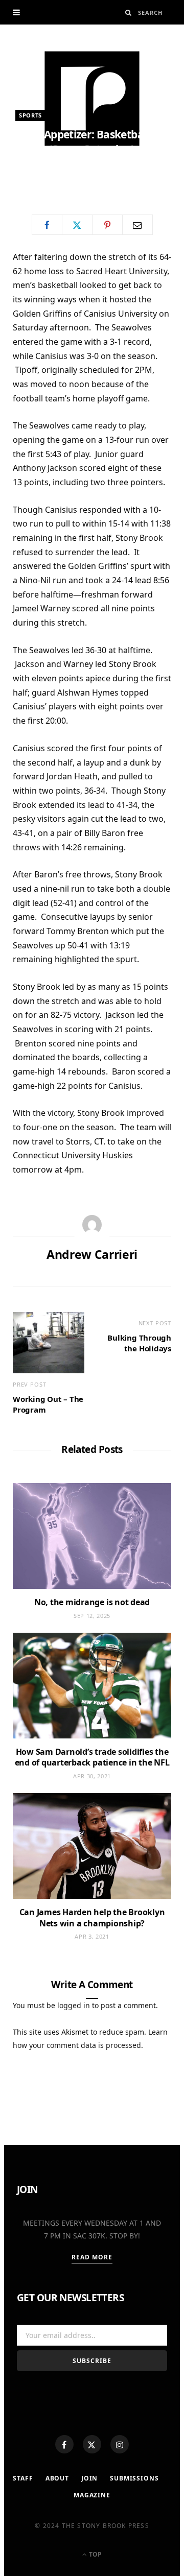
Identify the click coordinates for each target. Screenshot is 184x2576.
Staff (23, 2478)
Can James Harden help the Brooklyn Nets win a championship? (92, 1918)
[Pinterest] (107, 225)
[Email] (137, 225)
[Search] (129, 13)
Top (95, 2554)
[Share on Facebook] (47, 225)
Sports (30, 115)
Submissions (134, 2478)
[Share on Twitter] (77, 225)
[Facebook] (64, 2444)
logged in (74, 2005)
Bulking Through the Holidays (139, 1343)
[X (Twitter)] (92, 2444)
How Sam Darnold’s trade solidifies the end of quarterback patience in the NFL (92, 1757)
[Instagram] (120, 2444)
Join (89, 2478)
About (57, 2478)
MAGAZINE (92, 2495)
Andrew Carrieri (55, 183)
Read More (92, 2257)
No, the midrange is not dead (92, 1602)
